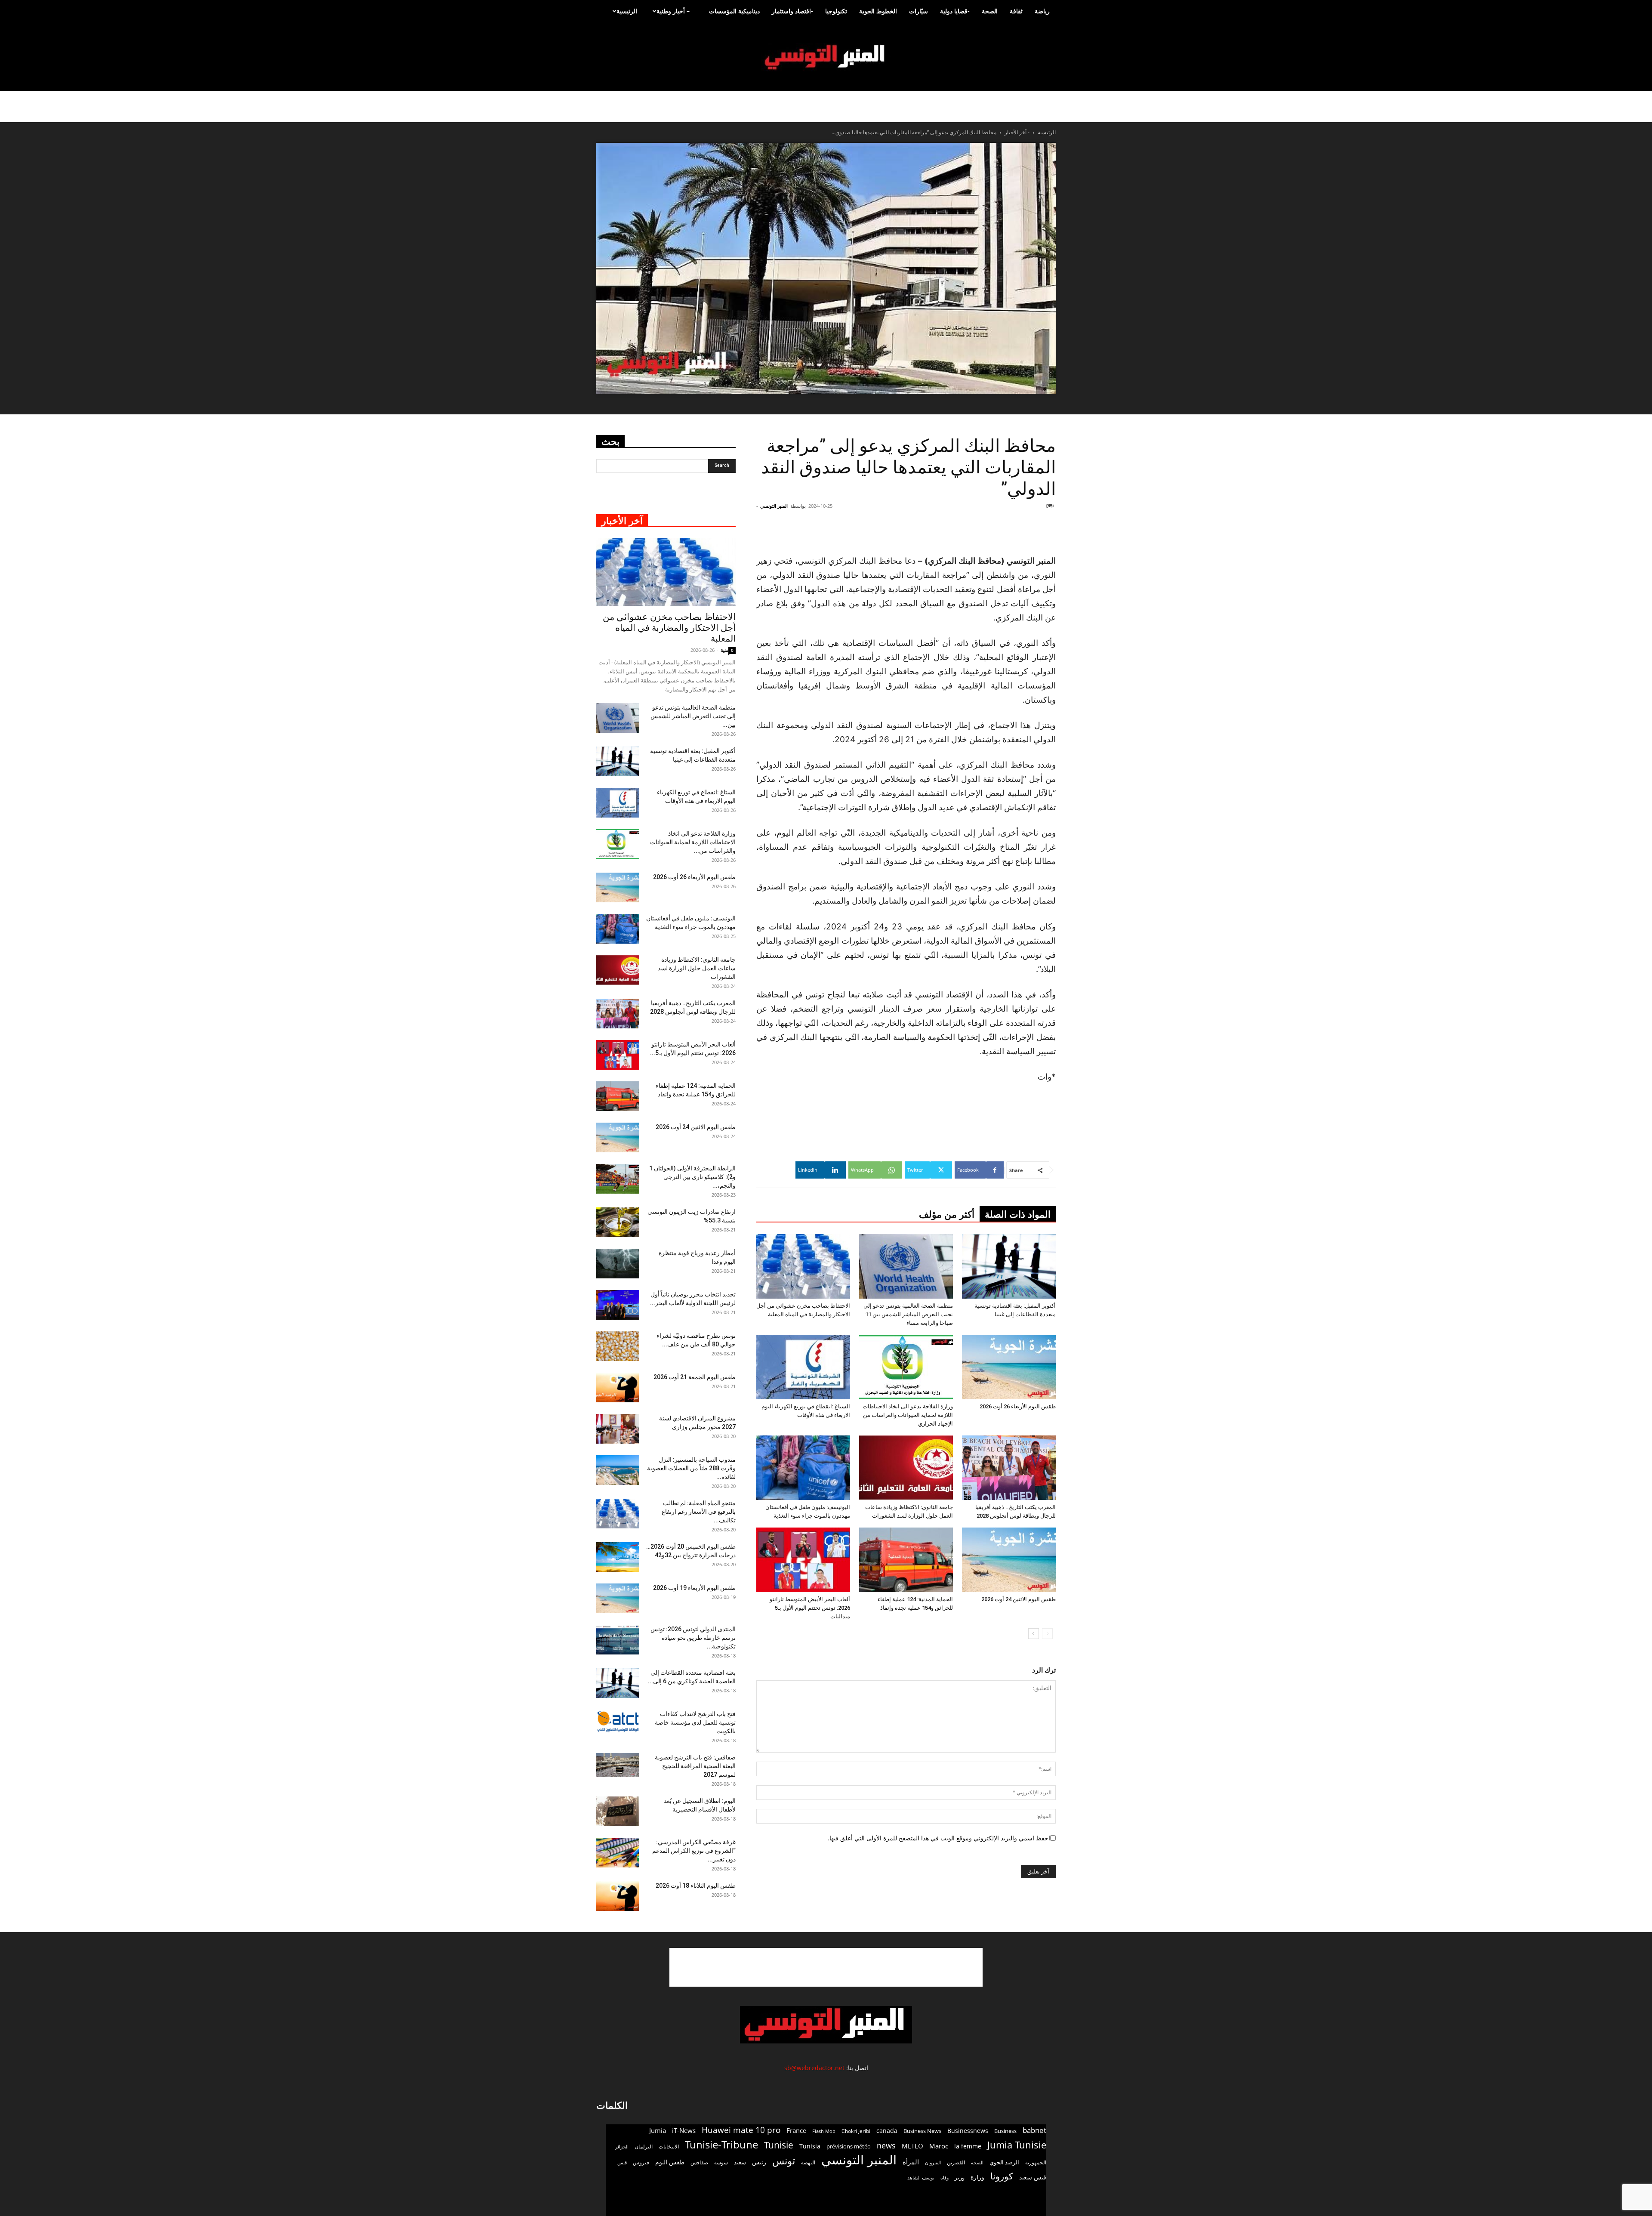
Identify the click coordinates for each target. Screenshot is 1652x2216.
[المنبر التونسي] (826, 57)
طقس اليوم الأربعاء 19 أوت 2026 (694, 1588)
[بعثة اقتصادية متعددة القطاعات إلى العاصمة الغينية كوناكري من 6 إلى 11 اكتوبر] (618, 1683)
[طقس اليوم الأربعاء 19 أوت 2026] (618, 1598)
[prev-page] (1047, 1634)
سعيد (740, 2162)
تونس (784, 2161)
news (886, 2146)
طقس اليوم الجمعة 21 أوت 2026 (695, 1377)
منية (724, 650)
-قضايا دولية (955, 11)
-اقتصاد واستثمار (792, 11)
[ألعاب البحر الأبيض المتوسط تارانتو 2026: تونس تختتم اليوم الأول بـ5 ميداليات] (803, 1560)
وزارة (977, 2177)
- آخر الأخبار (1017, 132)
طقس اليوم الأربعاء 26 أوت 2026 (1018, 1406)
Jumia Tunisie (1017, 2145)
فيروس (641, 2162)
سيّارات (918, 11)
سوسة (721, 2162)
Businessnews (968, 2131)
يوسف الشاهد (921, 2178)
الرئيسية (627, 11)
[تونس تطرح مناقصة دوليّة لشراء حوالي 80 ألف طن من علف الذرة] (618, 1346)
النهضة (808, 2162)
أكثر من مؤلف (947, 1214)
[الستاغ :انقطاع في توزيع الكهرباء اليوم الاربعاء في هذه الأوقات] (803, 1367)
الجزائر (622, 2147)
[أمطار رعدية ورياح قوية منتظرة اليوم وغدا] (618, 1264)
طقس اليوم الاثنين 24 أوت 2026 (1019, 1599)
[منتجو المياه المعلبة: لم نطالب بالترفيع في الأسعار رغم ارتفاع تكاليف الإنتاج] (618, 1514)
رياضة (1042, 11)
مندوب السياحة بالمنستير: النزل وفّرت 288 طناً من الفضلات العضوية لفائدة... (691, 1468)
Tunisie (779, 2145)
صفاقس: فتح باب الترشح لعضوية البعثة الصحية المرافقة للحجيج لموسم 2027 (695, 1766)
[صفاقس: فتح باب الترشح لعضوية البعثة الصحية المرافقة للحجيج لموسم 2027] (618, 1765)
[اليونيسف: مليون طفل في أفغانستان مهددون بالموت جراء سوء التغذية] (803, 1468)
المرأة (911, 2162)
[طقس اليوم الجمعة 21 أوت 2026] (618, 1387)
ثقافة (1016, 11)
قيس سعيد (1033, 2177)
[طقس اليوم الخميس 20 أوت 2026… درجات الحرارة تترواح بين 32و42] (618, 1557)
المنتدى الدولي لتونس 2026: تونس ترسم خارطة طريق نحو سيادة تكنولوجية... (693, 1638)
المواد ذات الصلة (1018, 1214)
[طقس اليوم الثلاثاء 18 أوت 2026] (618, 1896)
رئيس (759, 2162)
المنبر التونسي (774, 506)
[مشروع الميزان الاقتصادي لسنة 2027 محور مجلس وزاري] (618, 1429)
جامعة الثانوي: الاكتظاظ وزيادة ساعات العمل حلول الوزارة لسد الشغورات (697, 968)
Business (1005, 2131)
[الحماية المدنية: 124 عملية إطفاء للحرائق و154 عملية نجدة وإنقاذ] (906, 1560)
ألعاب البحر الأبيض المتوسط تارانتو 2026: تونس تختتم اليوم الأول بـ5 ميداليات (810, 1608)
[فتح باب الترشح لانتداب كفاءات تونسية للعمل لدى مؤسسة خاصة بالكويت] (618, 1721)
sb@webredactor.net (814, 2068)
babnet (1034, 2130)
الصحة (990, 11)
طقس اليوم (670, 2162)
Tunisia (810, 2146)
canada (887, 2131)
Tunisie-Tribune (721, 2144)
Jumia (658, 2130)
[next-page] (1034, 1634)
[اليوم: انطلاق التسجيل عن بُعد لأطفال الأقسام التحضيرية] (618, 1811)
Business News (922, 2131)
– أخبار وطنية (673, 11)
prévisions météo (849, 2146)
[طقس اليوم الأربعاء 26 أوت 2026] (1009, 1367)
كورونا (1002, 2176)
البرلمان (644, 2147)
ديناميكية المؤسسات (734, 11)
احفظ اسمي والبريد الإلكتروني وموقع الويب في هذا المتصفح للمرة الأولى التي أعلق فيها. (939, 1838)
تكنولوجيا (836, 11)
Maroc (939, 2146)
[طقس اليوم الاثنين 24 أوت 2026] (1009, 1560)
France (796, 2130)
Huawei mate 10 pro (741, 2130)
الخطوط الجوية (878, 11)
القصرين (956, 2162)
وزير (960, 2177)
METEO (912, 2146)
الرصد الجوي (1004, 2162)
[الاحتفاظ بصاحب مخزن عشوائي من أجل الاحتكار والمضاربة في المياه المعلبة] (803, 1266)
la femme (968, 2146)
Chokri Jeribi (856, 2131)
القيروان (933, 2163)
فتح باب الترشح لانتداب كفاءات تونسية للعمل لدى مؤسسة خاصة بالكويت (695, 1722)
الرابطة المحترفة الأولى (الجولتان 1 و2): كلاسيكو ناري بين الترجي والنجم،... (692, 1177)
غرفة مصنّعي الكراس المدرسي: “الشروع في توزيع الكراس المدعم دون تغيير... (694, 1851)
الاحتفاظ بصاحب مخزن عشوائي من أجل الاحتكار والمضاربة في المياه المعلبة (669, 628)
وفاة (945, 2177)
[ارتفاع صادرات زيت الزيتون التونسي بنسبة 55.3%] (618, 1222)
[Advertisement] (1004, 532)
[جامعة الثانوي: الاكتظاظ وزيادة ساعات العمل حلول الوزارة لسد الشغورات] (906, 1468)
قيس (622, 2163)
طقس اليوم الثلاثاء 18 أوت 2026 (696, 1886)
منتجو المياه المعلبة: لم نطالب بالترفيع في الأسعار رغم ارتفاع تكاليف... (699, 1512)
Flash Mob (824, 2131)
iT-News (684, 2130)
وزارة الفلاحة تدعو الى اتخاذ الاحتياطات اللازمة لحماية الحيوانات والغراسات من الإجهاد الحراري (908, 1415)
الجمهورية (1036, 2162)
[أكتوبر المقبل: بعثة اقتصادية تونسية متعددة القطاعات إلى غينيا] (1009, 1266)
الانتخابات (669, 2146)
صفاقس (699, 2162)
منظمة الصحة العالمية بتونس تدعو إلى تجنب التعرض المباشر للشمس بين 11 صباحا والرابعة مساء (908, 1314)
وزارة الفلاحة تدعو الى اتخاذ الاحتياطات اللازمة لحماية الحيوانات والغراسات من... (693, 842)
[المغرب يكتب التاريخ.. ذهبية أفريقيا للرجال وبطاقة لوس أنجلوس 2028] (1009, 1468)
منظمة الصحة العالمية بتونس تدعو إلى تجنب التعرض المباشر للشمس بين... (693, 716)
